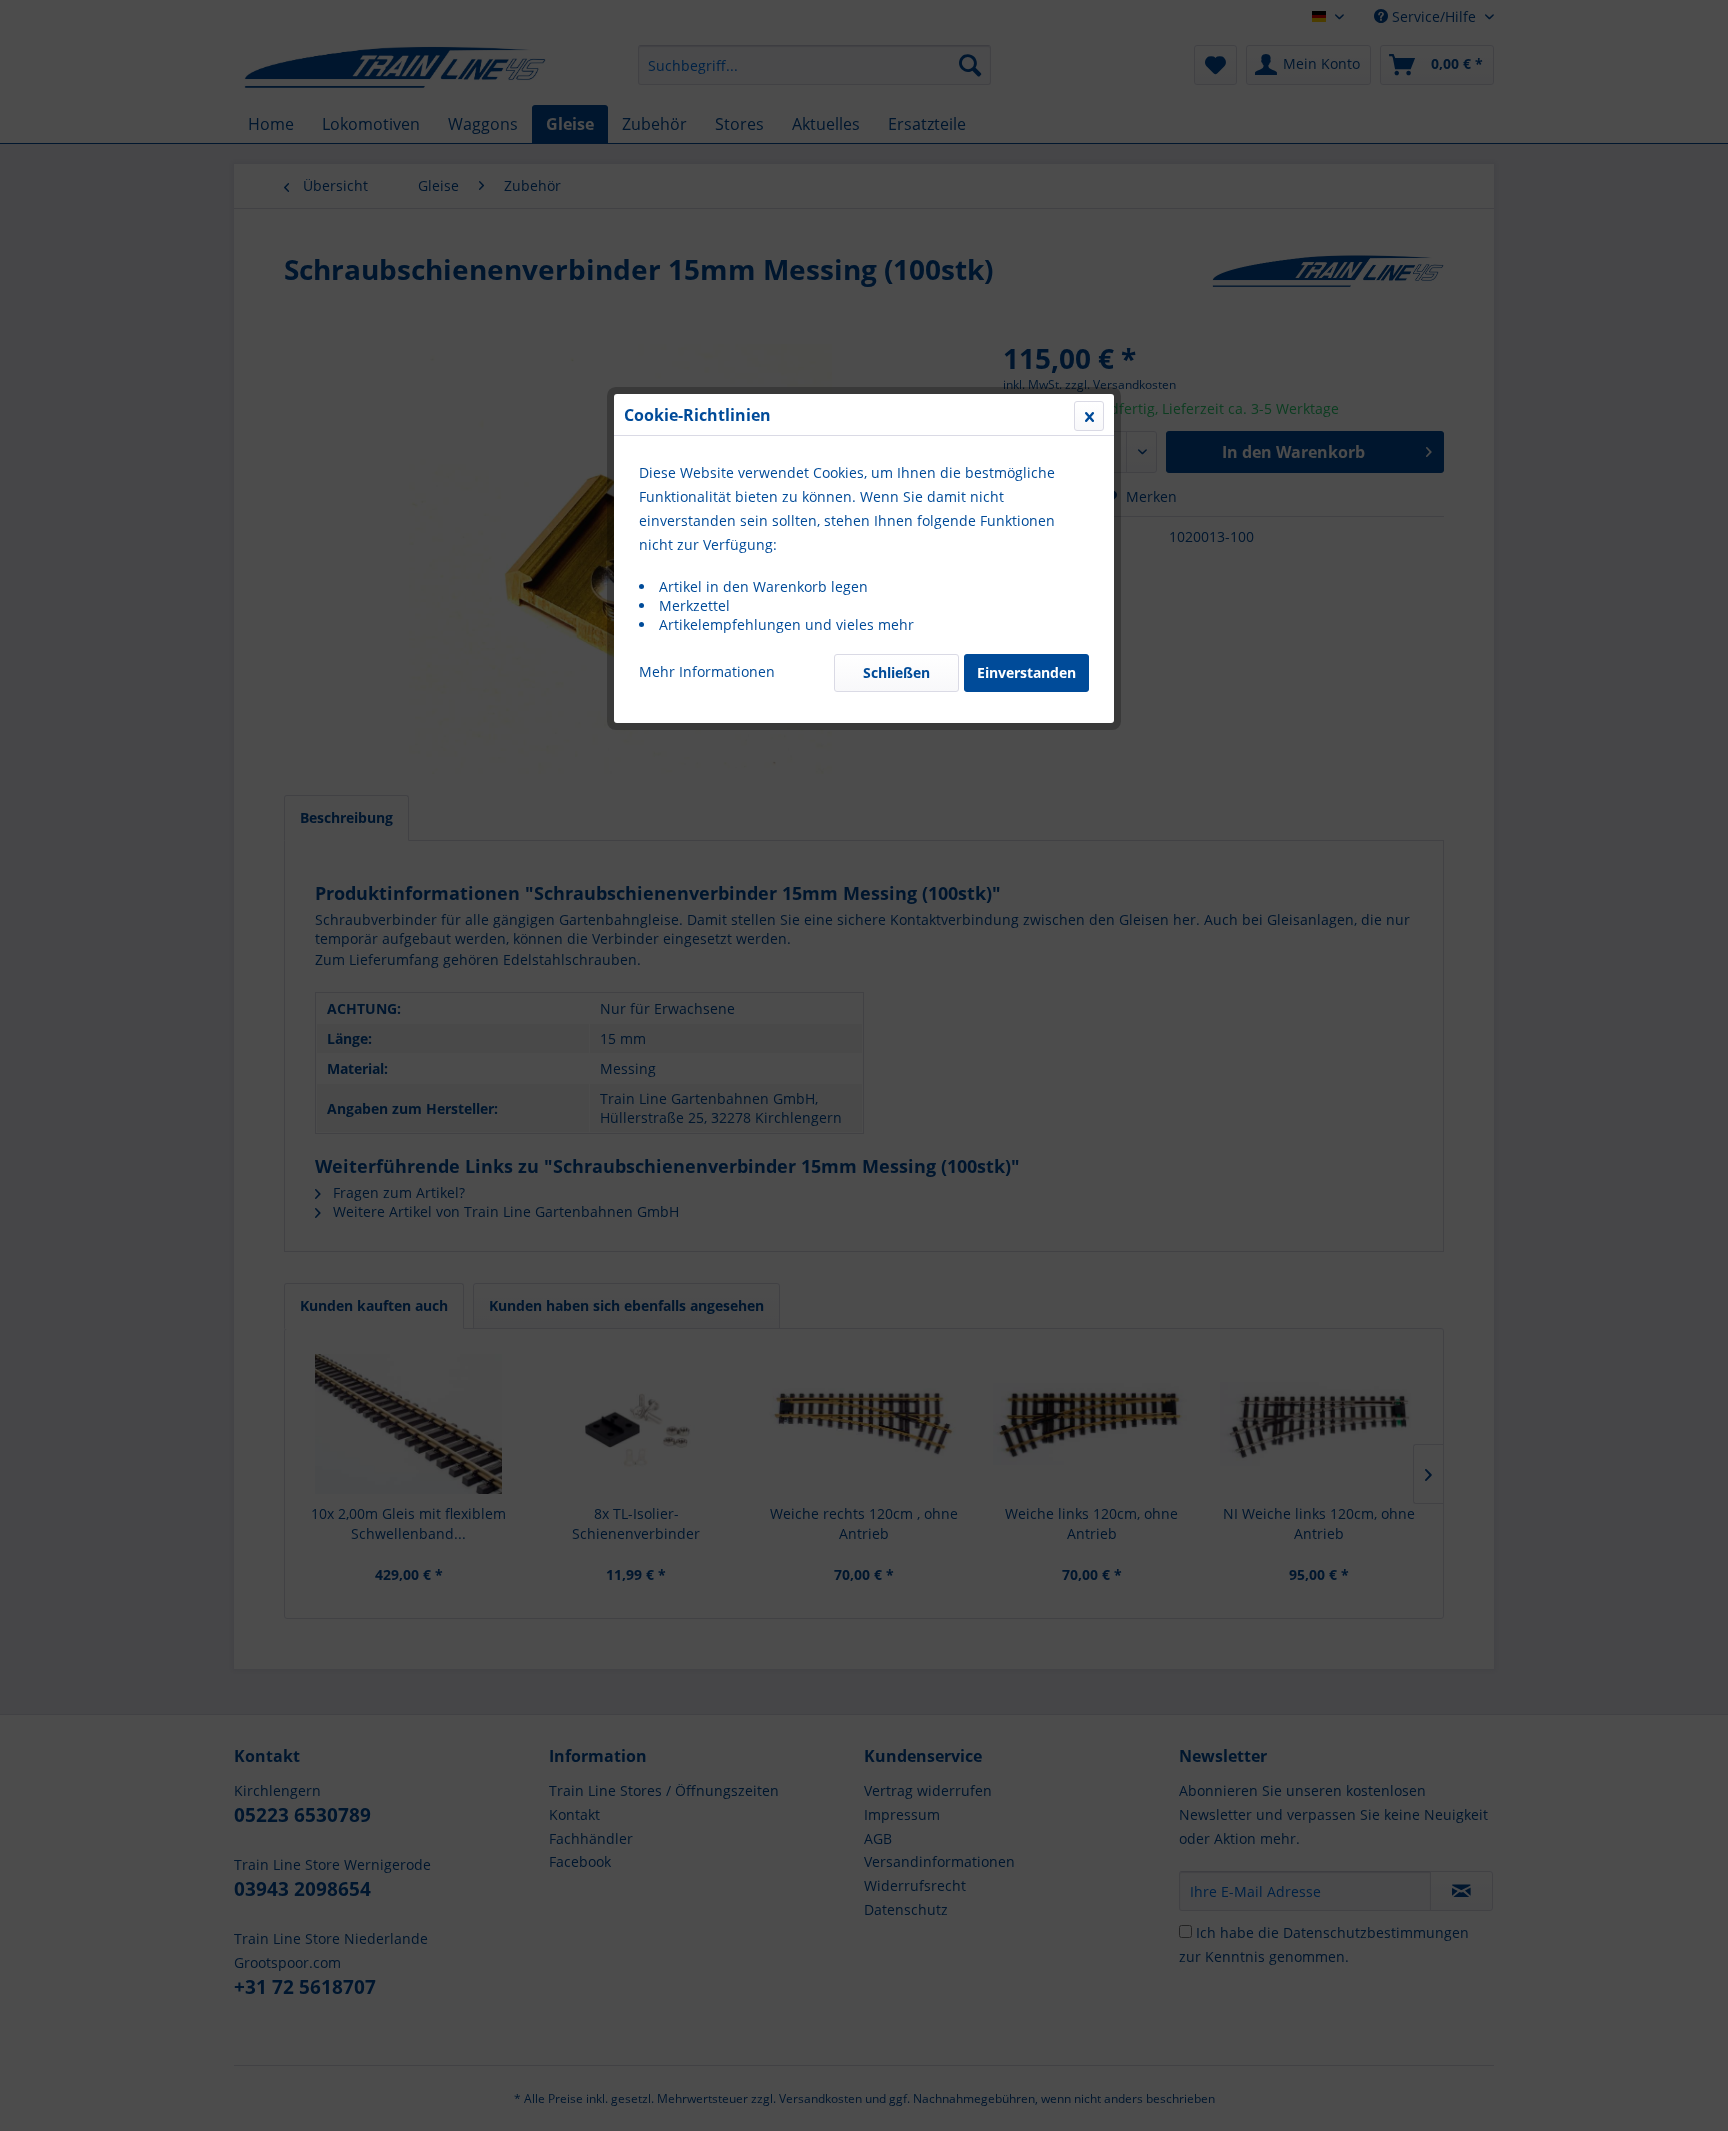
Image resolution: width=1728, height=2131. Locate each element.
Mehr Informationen (707, 671)
